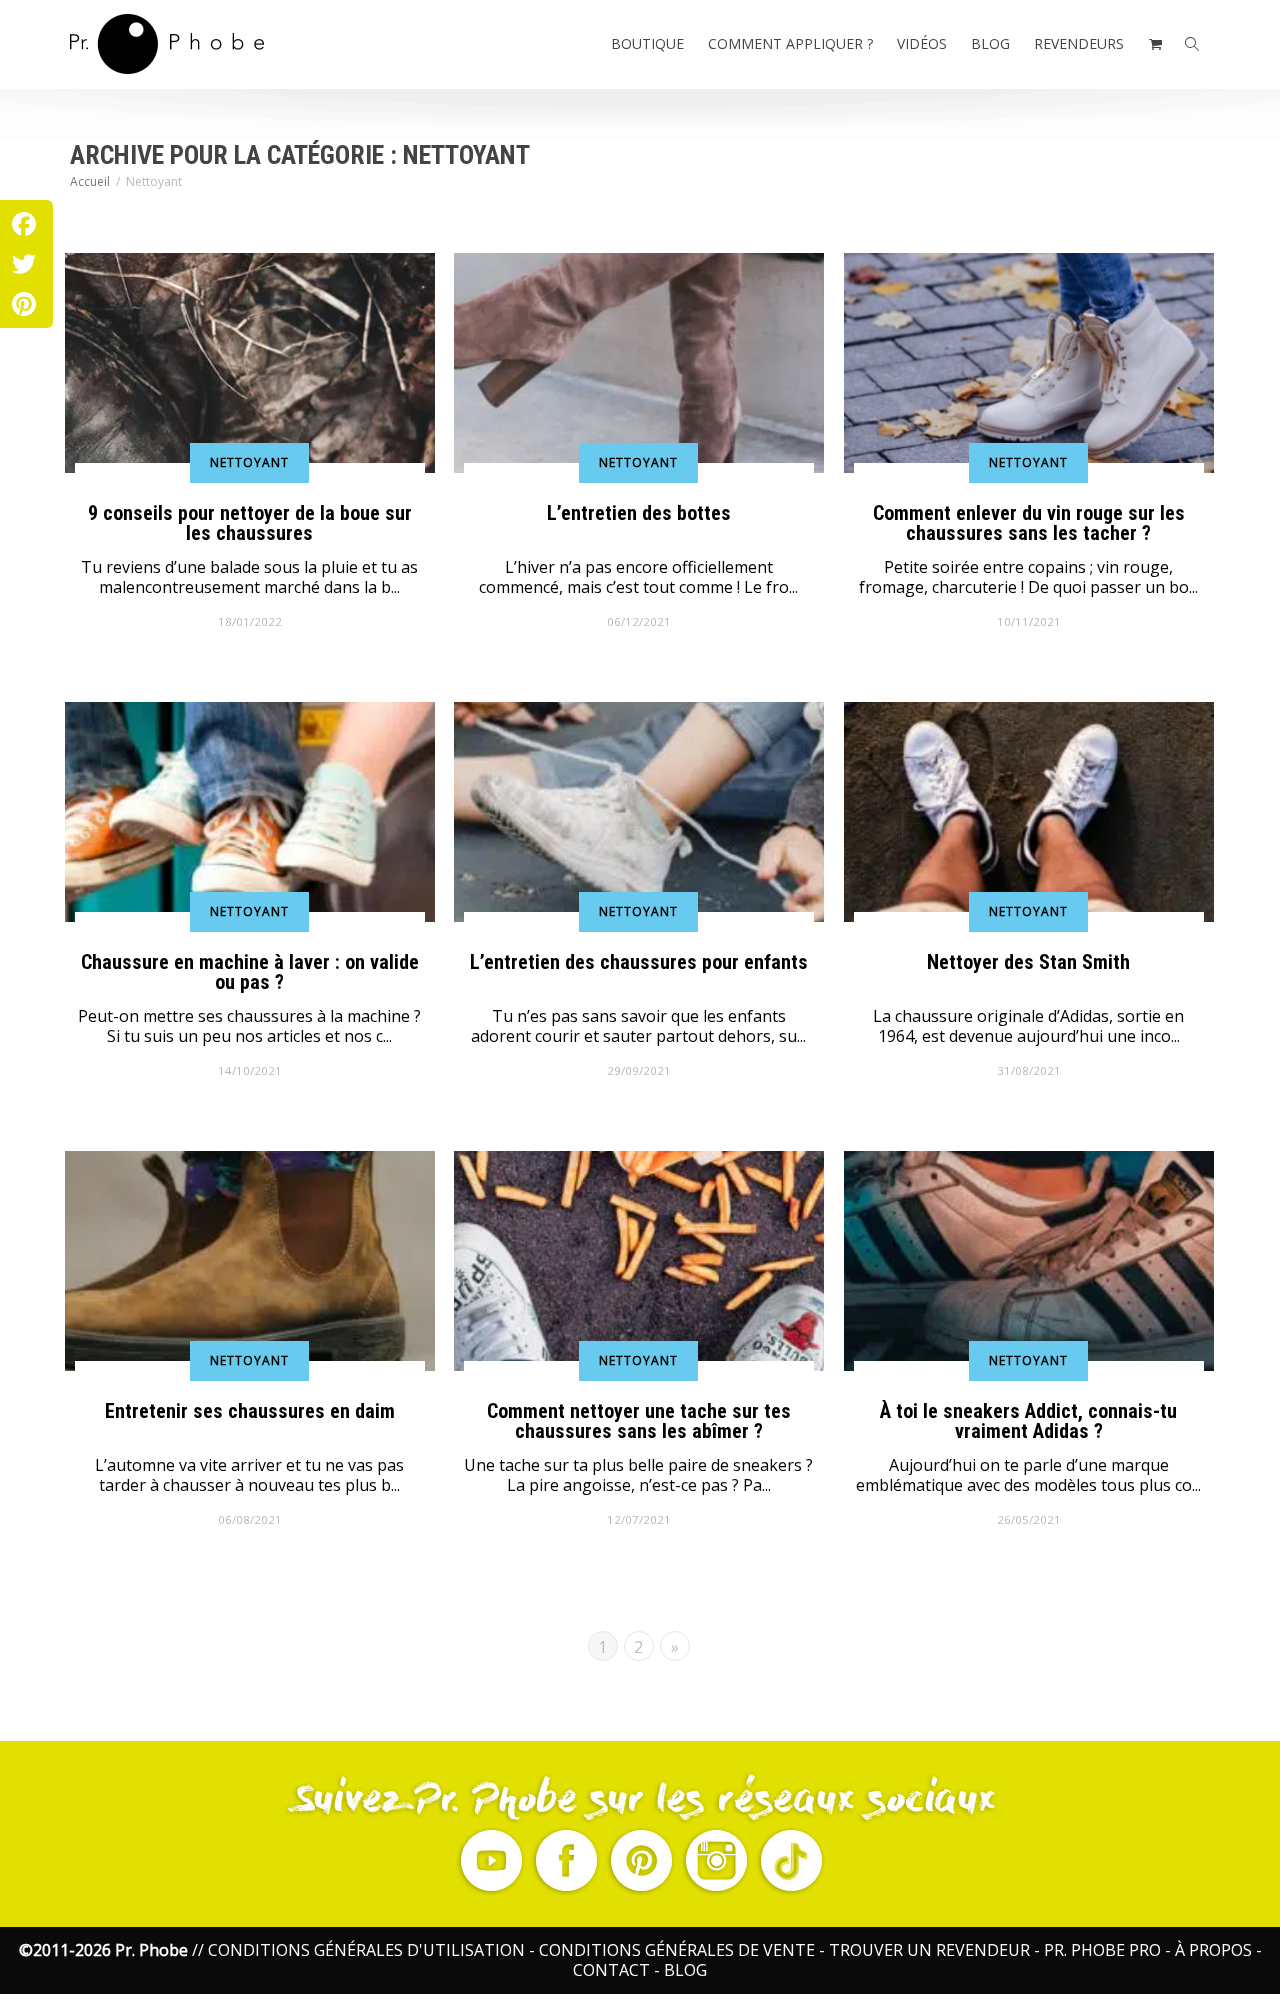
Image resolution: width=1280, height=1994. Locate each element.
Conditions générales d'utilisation (366, 1950)
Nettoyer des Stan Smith (1028, 962)
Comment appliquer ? (790, 43)
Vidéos (922, 43)
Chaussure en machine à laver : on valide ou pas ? (250, 971)
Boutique (647, 43)
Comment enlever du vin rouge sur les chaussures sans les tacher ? (1029, 522)
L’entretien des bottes (639, 513)
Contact (611, 1970)
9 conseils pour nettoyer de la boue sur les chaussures (250, 522)
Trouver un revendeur (929, 1950)
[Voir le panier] (1155, 44)
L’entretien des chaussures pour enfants (639, 962)
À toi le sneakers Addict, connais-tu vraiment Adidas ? (1028, 1420)
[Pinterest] (24, 304)
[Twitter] (24, 264)
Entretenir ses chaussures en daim (250, 1411)
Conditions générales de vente (677, 1950)
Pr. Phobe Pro (1102, 1950)
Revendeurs (1079, 43)
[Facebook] (24, 224)
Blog (990, 43)
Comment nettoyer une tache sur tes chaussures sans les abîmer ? (639, 1420)
